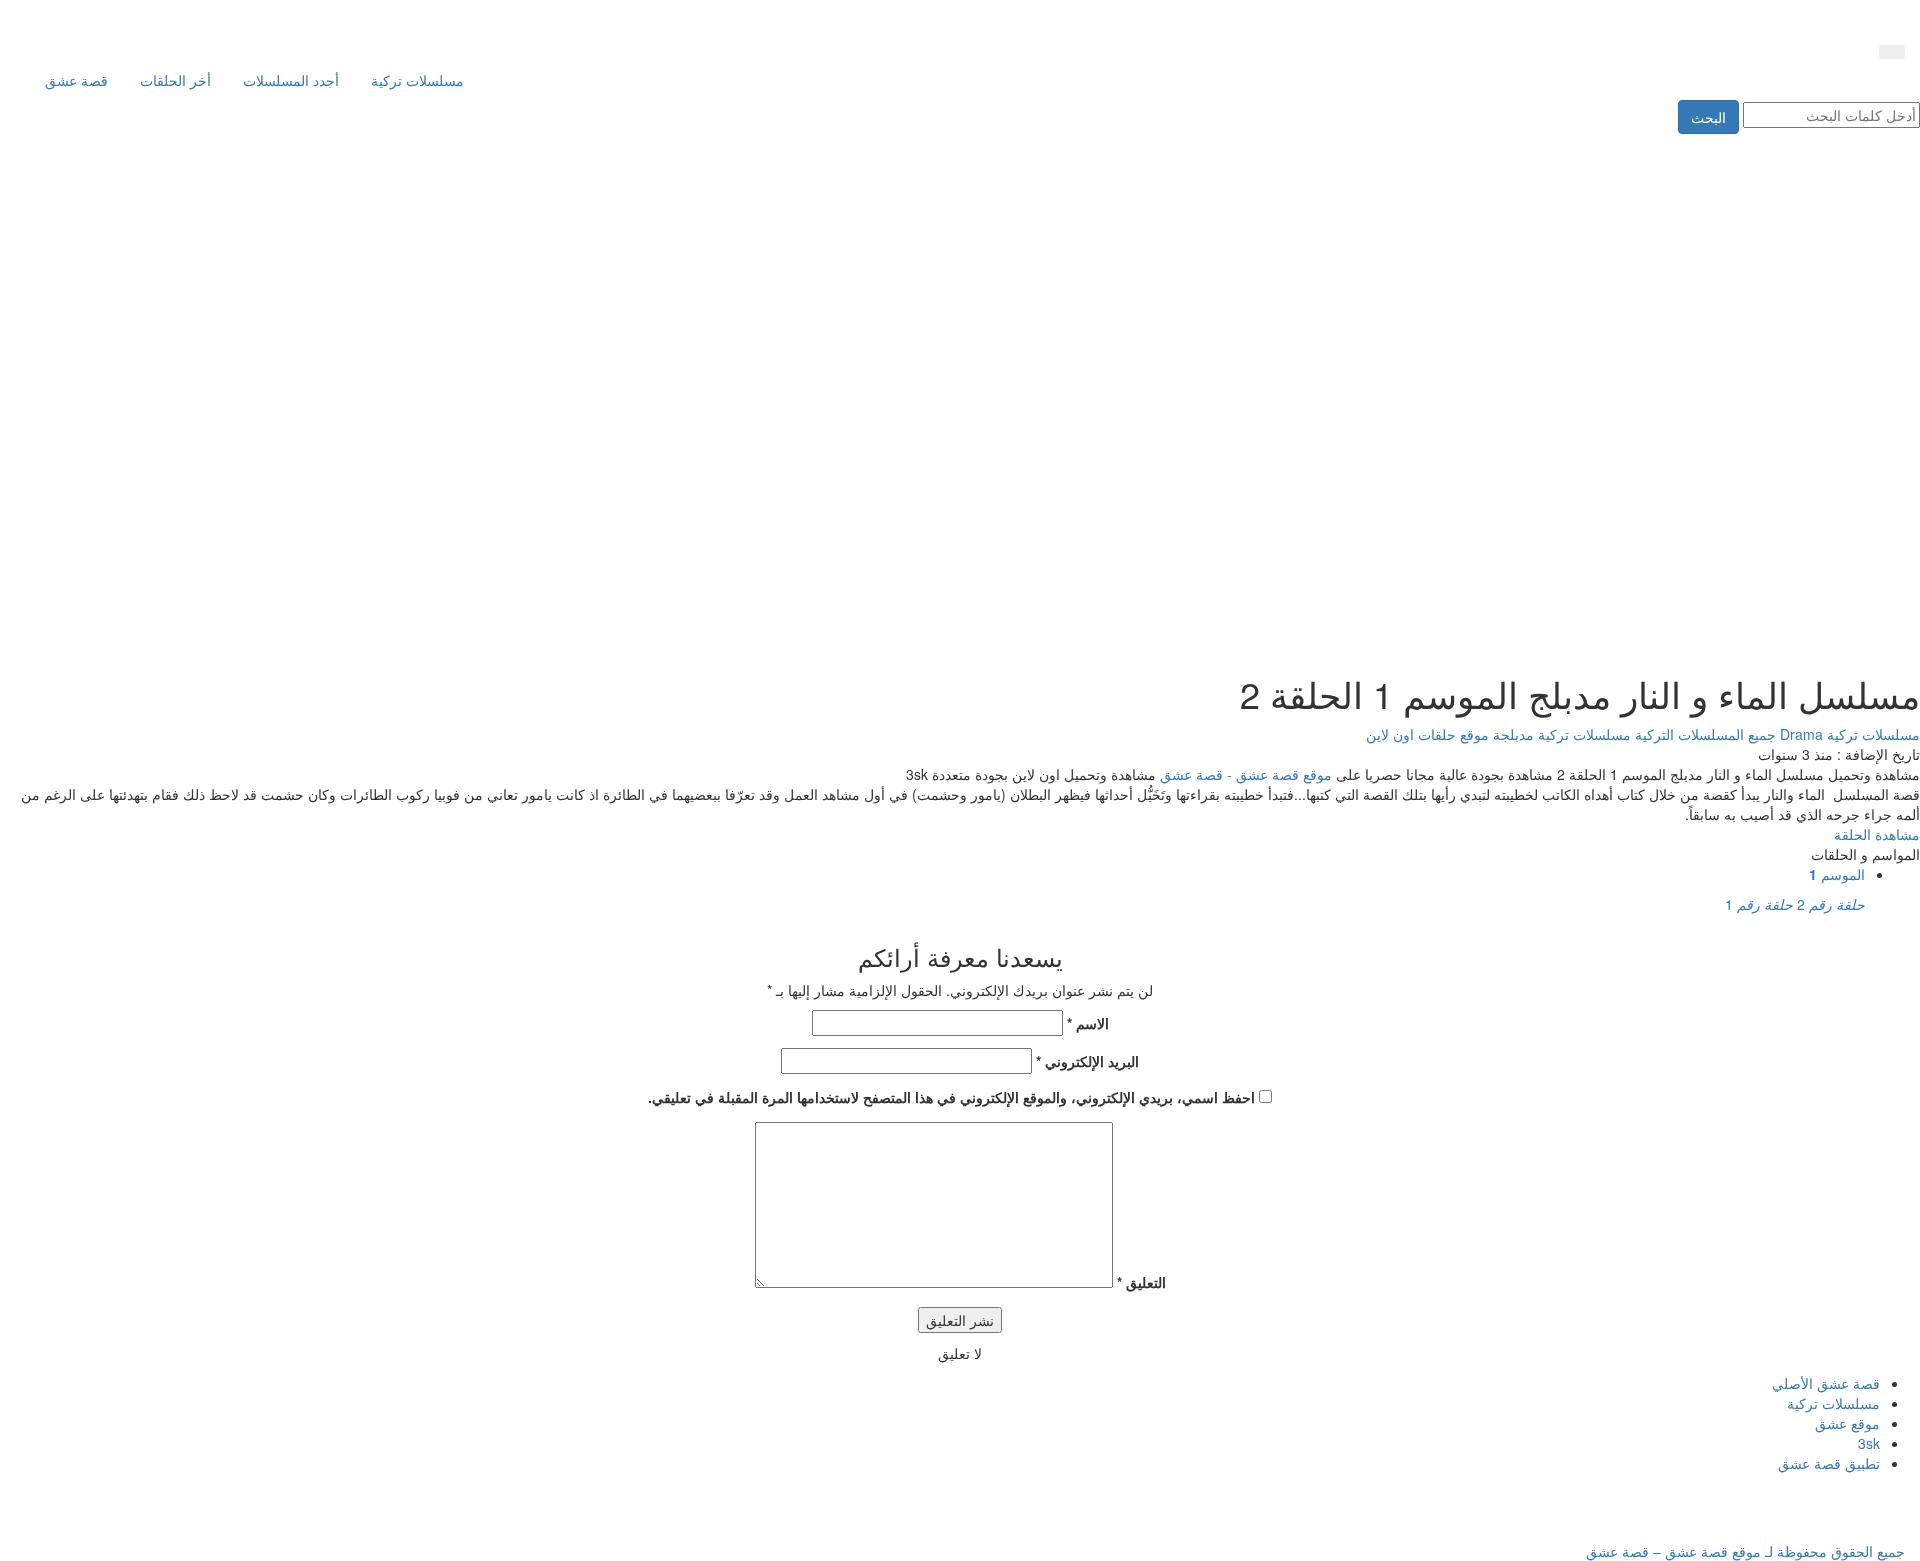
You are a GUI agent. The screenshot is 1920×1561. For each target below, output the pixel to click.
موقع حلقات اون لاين (1427, 734)
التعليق (1141, 1282)
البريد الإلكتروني (1087, 1061)
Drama (1799, 734)
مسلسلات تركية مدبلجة (1560, 734)
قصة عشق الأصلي (1826, 1383)
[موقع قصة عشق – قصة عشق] (1815, 18)
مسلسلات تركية (417, 80)
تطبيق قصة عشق (1829, 1463)
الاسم (1088, 1023)
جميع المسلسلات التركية (1703, 734)
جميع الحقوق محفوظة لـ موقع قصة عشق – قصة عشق (1745, 1551)
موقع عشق (1847, 1423)
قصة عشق (76, 80)
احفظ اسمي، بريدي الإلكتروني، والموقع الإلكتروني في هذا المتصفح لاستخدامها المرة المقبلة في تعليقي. (951, 1097)
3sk (1869, 1443)
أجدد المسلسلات (291, 80)
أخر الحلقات (175, 80)
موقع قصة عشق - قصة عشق (1246, 774)
